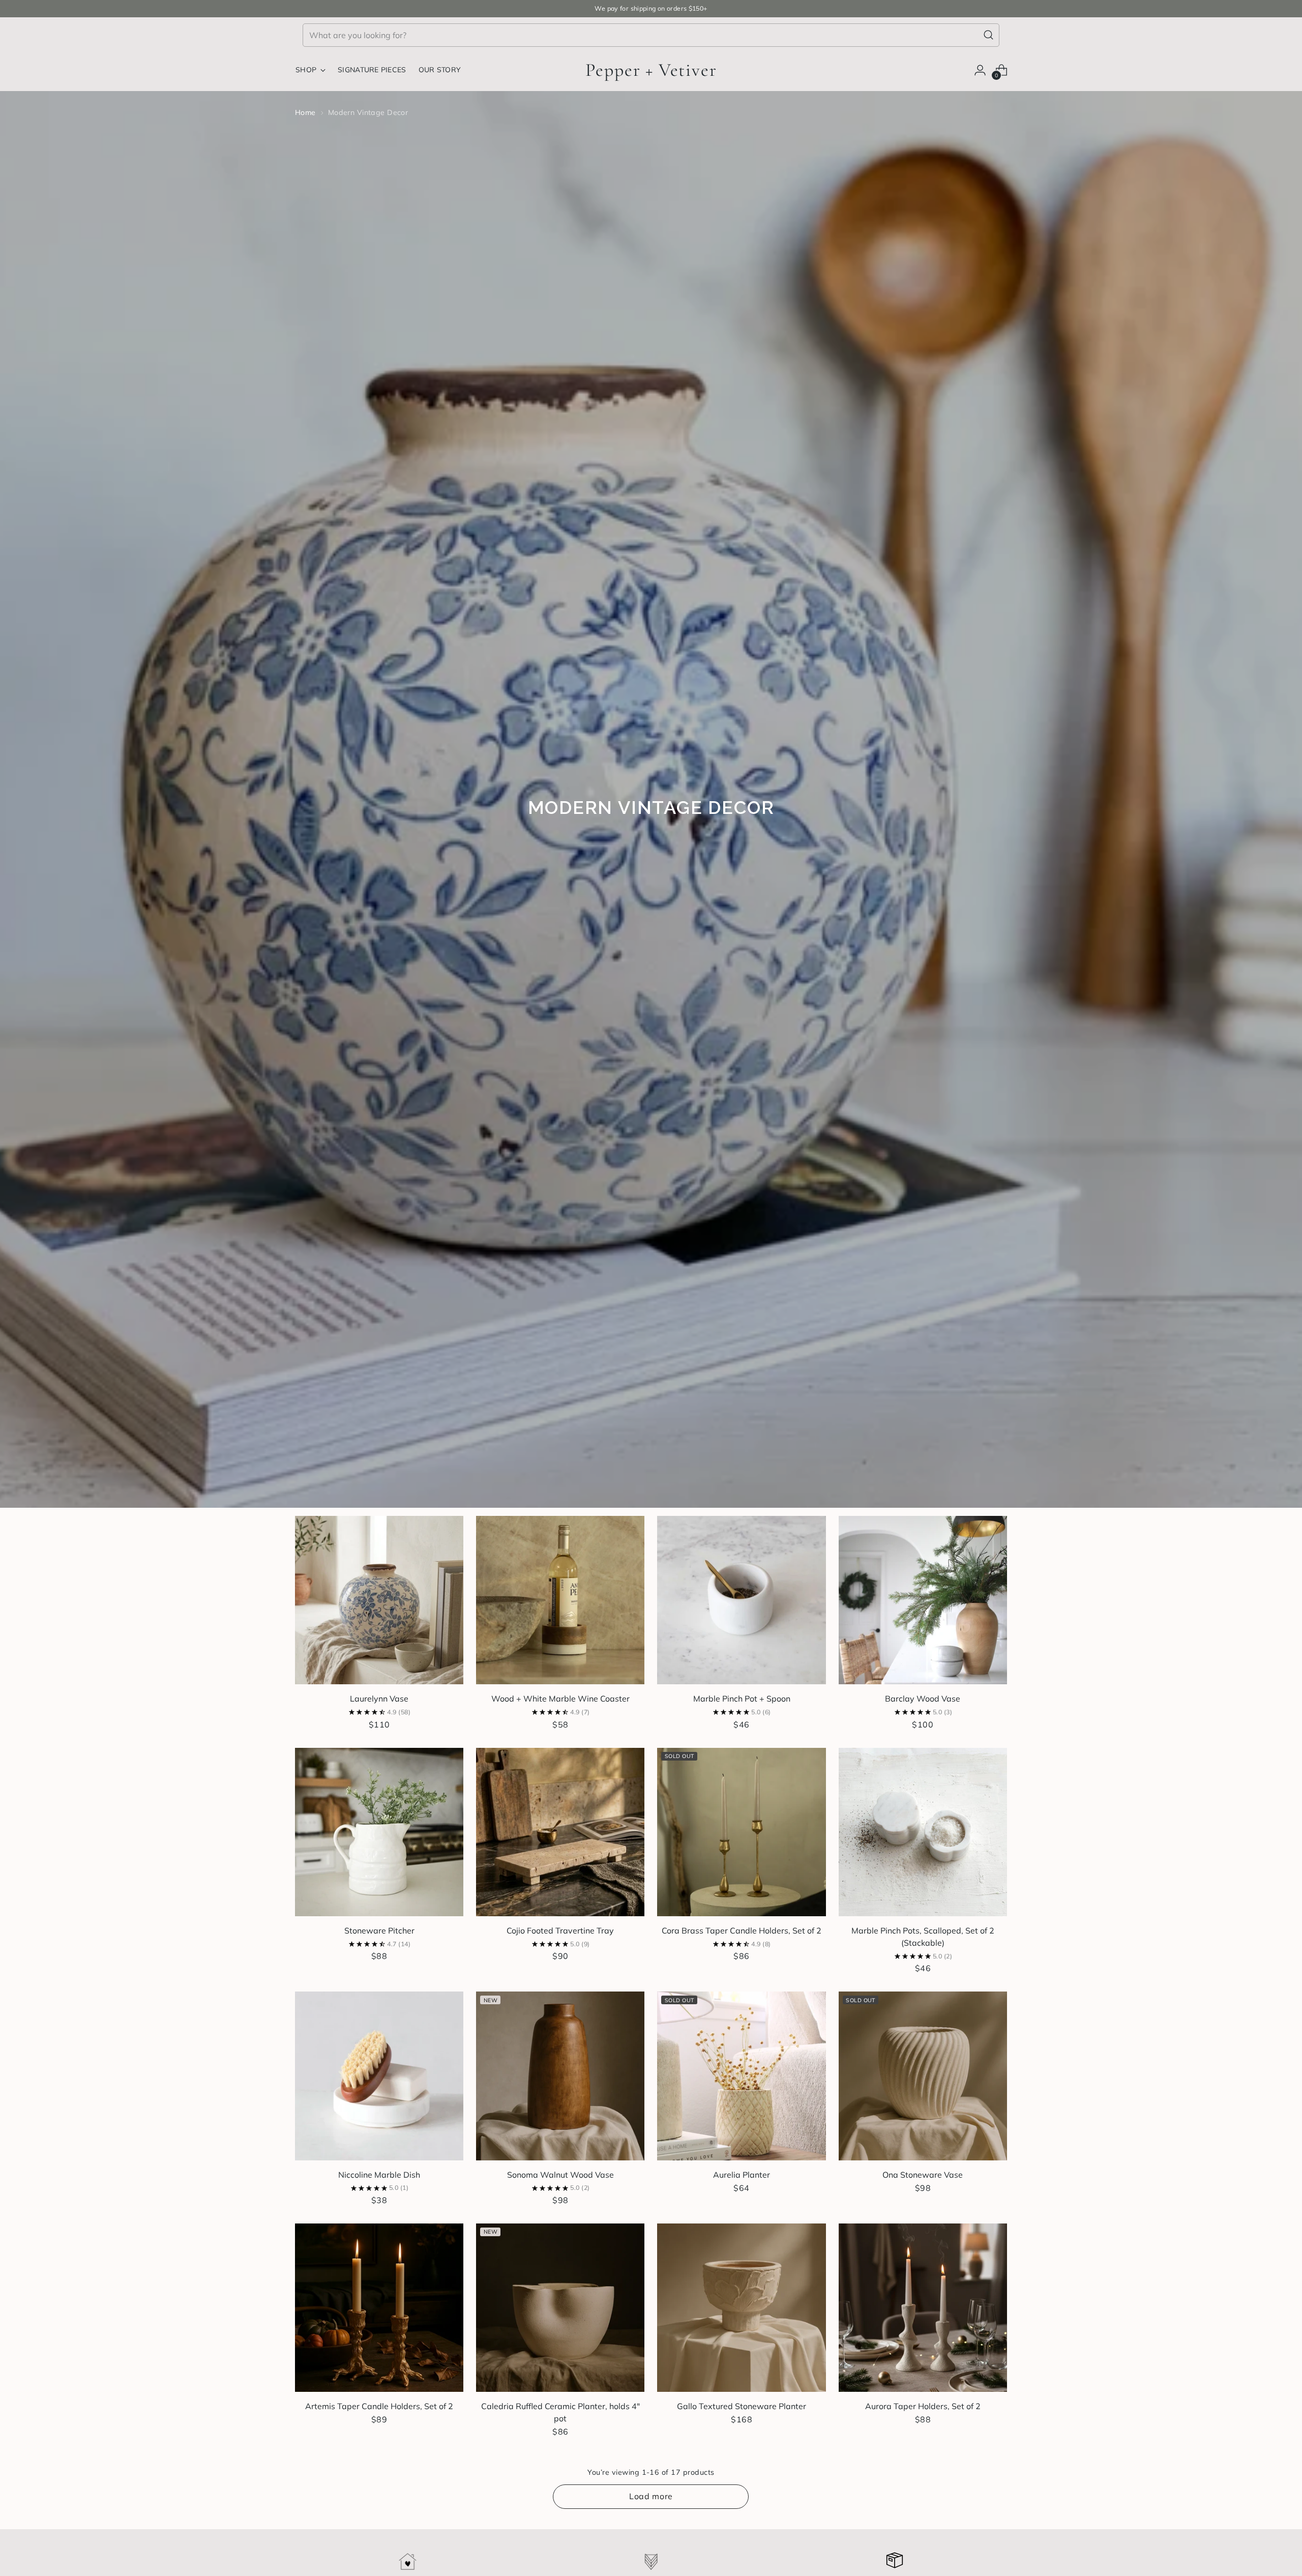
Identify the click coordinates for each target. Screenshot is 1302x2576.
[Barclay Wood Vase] (923, 1600)
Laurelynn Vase (379, 1699)
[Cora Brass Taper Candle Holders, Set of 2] (741, 1832)
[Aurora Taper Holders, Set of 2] (923, 2308)
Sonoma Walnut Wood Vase (560, 2175)
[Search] (989, 35)
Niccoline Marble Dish (379, 2175)
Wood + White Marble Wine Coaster (560, 1699)
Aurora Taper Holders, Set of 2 (923, 2406)
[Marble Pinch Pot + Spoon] (741, 1600)
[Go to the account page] (980, 70)
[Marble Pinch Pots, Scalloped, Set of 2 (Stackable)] (923, 1832)
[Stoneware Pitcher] (379, 1832)
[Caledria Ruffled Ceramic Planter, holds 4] (560, 2308)
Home (305, 112)
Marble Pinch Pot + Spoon (742, 1699)
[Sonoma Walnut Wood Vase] (560, 2076)
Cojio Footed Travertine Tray (560, 1930)
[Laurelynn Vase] (379, 1600)
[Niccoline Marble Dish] (379, 2076)
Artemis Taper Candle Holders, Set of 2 (379, 2406)
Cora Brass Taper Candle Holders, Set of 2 (742, 1930)
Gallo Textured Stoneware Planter (742, 2406)
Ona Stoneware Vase (923, 2175)
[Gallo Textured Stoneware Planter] (741, 2308)
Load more (651, 2496)
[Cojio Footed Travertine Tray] (560, 1832)
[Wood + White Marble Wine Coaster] (560, 1600)
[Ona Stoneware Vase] (923, 2076)
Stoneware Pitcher (379, 1930)
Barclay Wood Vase (923, 1699)
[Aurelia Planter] (741, 2076)
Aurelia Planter (742, 2175)
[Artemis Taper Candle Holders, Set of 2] (379, 2308)
